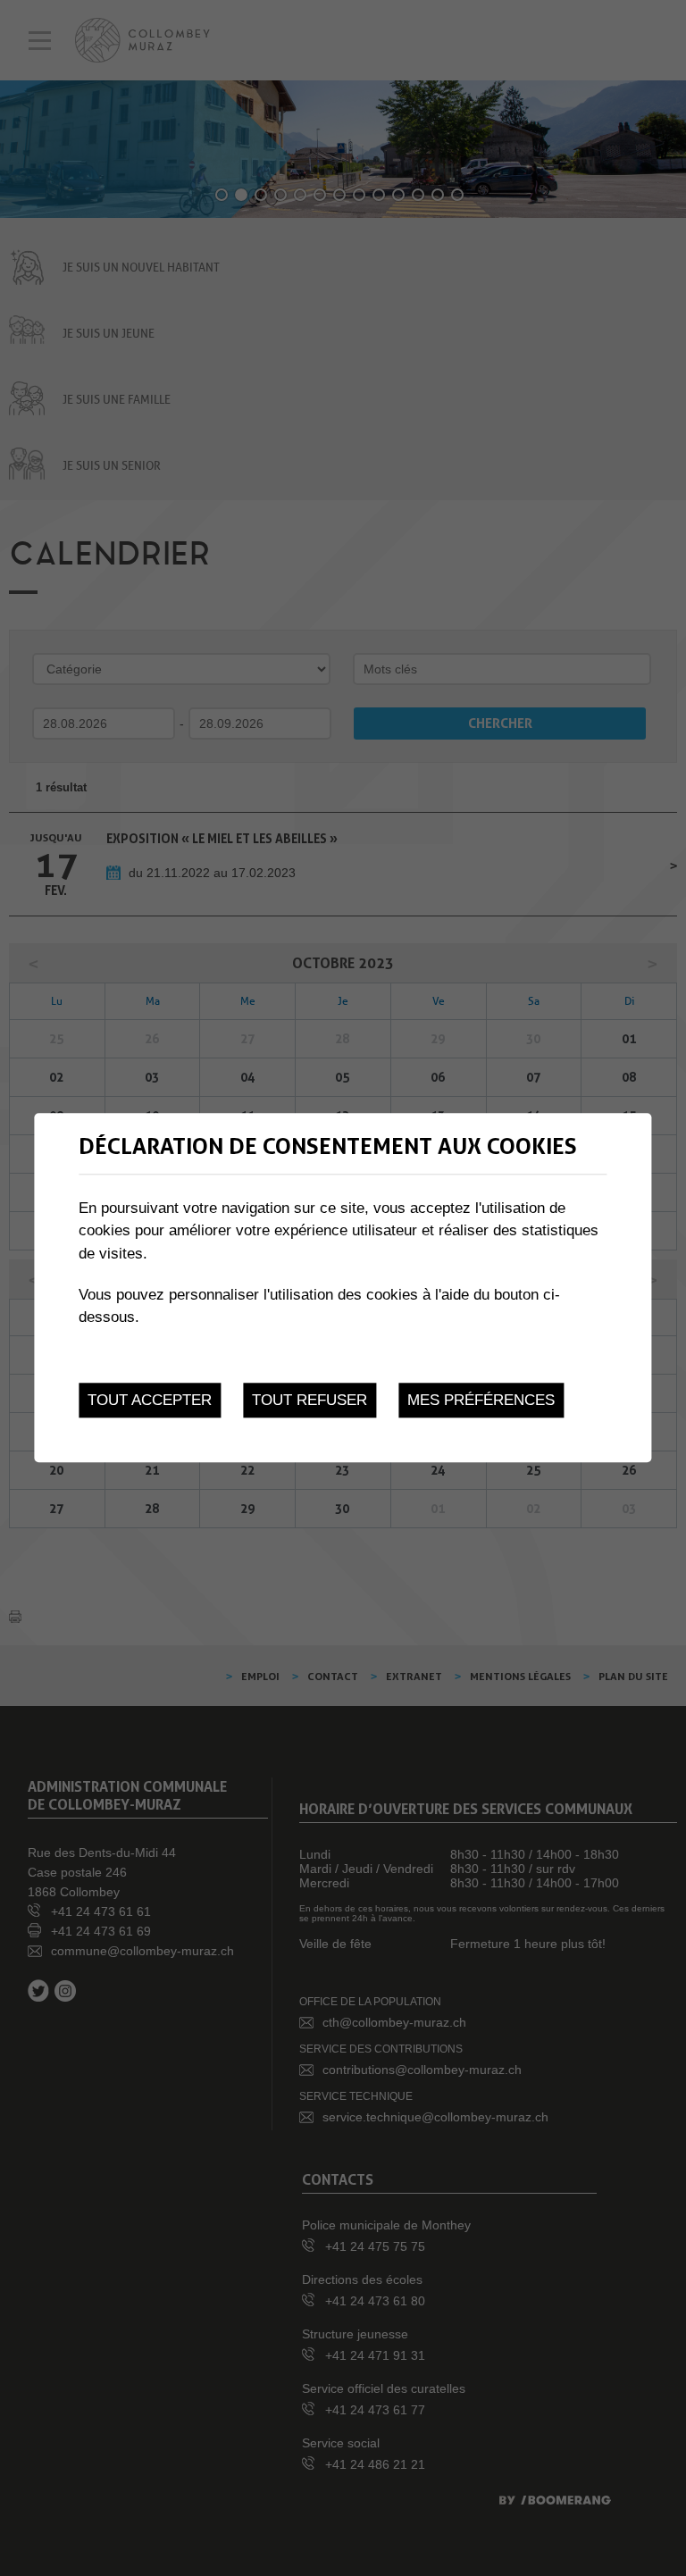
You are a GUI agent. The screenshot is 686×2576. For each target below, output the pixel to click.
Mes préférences (481, 1401)
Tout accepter (150, 1401)
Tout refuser (310, 1401)
